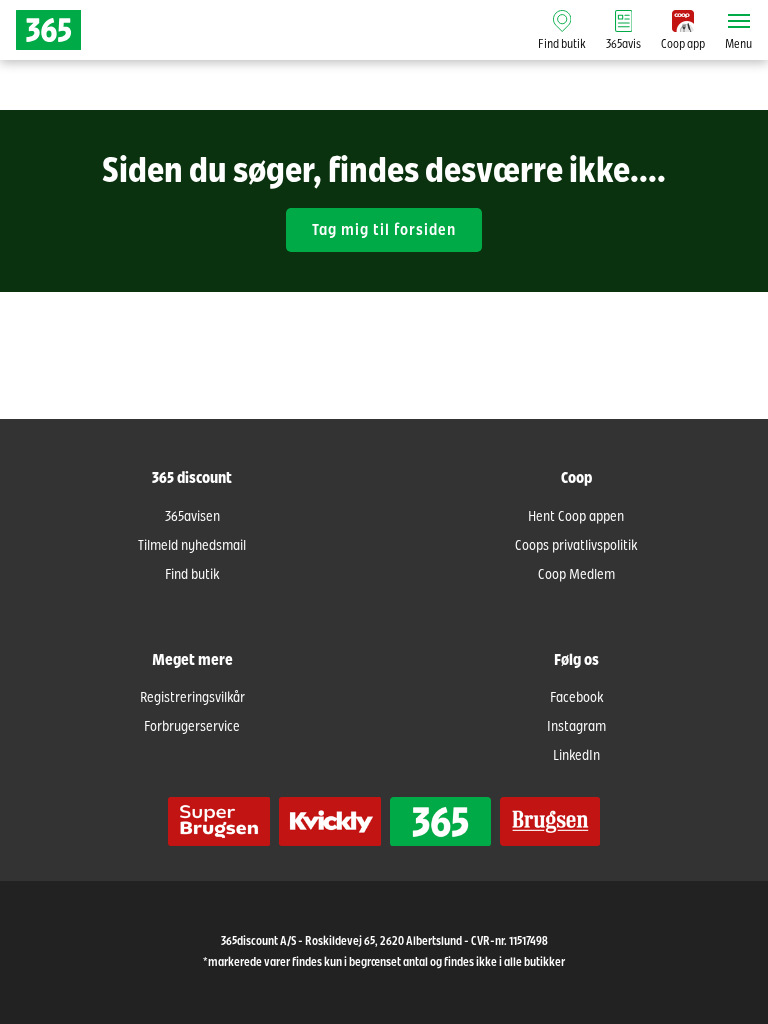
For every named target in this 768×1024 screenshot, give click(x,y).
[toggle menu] (739, 21)
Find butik (192, 575)
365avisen (192, 517)
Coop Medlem (576, 575)
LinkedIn (576, 756)
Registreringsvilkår (192, 698)
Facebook (576, 698)
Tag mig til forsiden (384, 230)
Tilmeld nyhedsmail (192, 546)
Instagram (576, 727)
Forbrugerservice (192, 727)
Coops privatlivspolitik (576, 546)
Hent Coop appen (576, 517)
